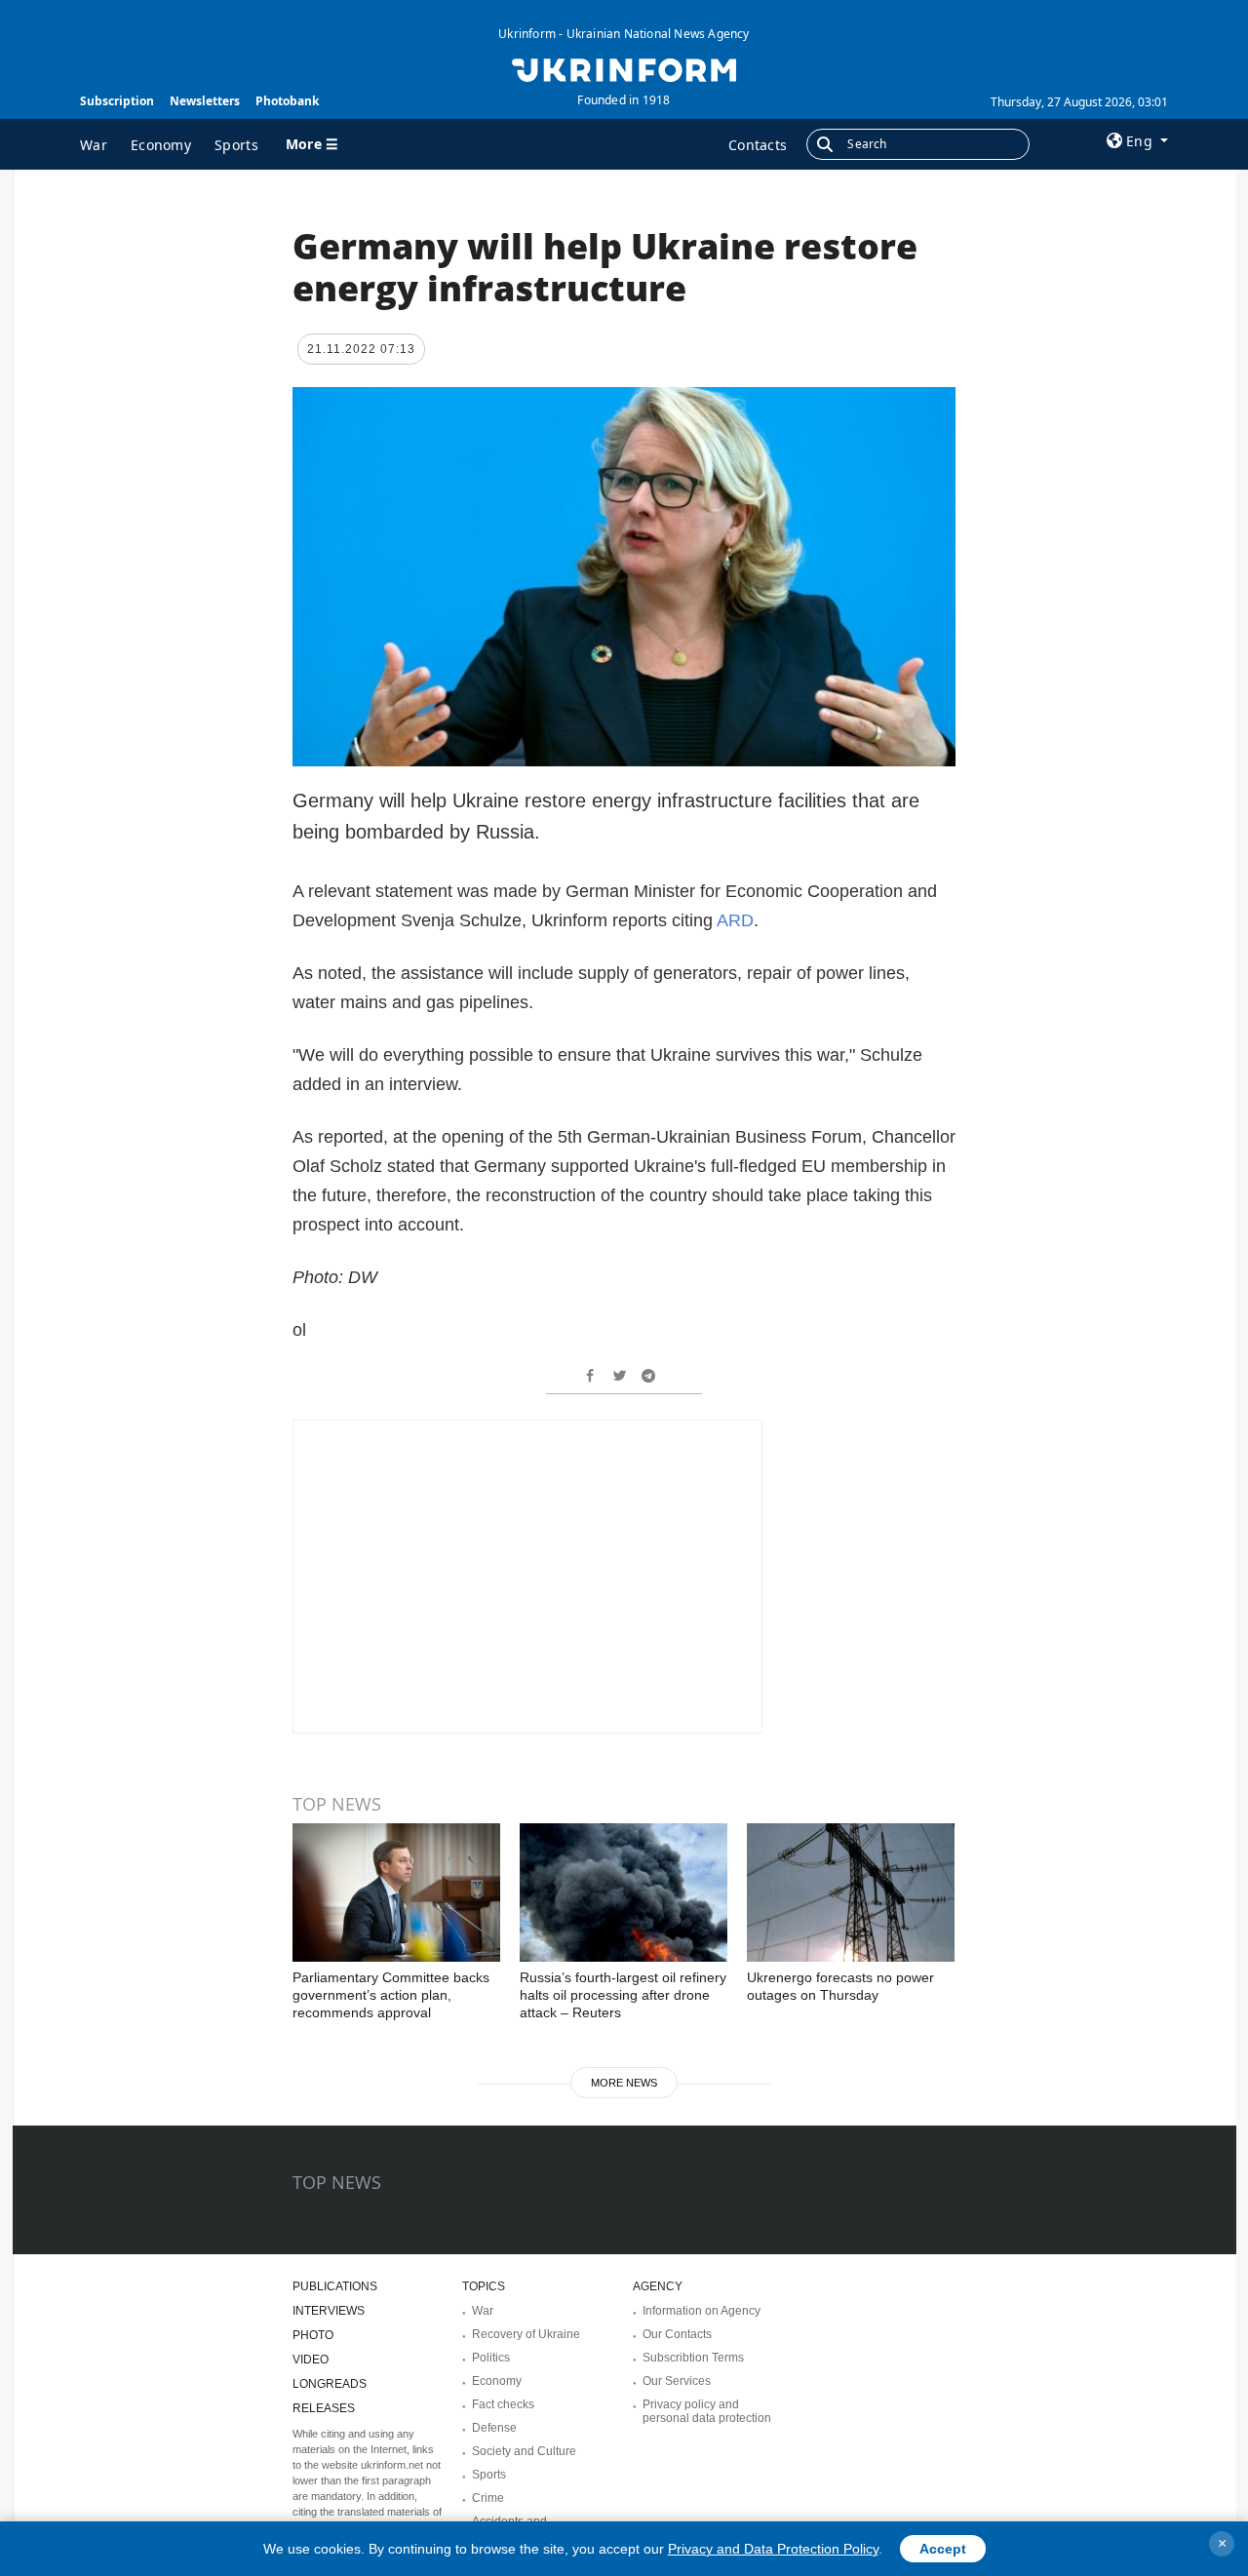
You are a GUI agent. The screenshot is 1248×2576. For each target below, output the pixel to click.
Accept (943, 2549)
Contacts (758, 145)
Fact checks (503, 2404)
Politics (491, 2358)
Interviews (329, 2311)
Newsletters (205, 101)
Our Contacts (677, 2334)
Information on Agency (702, 2311)
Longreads (330, 2384)
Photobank (287, 101)
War (94, 145)
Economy (161, 145)
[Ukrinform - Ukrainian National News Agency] (624, 68)
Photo (313, 2335)
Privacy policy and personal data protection (707, 2411)
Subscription (117, 101)
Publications (335, 2286)
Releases (324, 2408)
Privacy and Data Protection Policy (773, 2549)
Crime (488, 2498)
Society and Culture (524, 2451)
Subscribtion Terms (693, 2358)
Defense (494, 2428)
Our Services (677, 2381)
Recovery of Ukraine (526, 2334)
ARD (735, 920)
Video (311, 2360)
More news (624, 2083)
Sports (236, 145)
